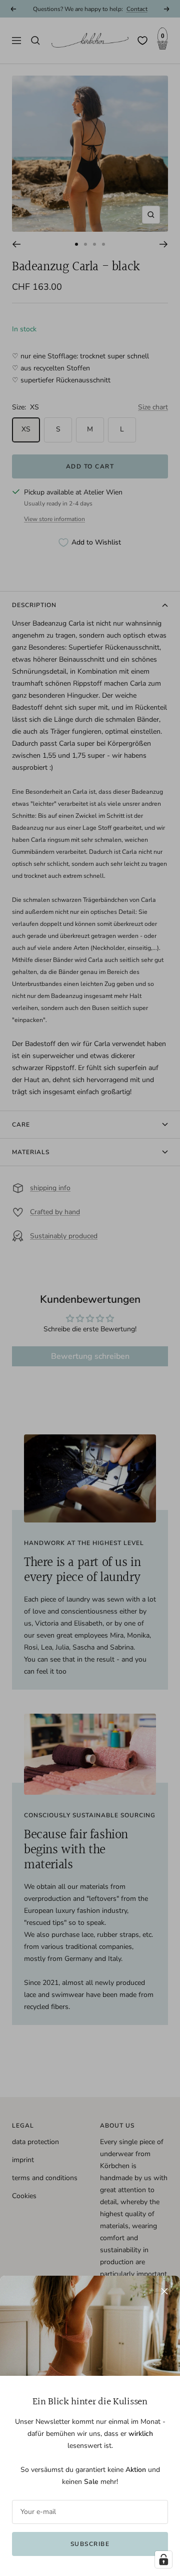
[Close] (164, 2291)
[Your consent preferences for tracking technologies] (163, 2559)
